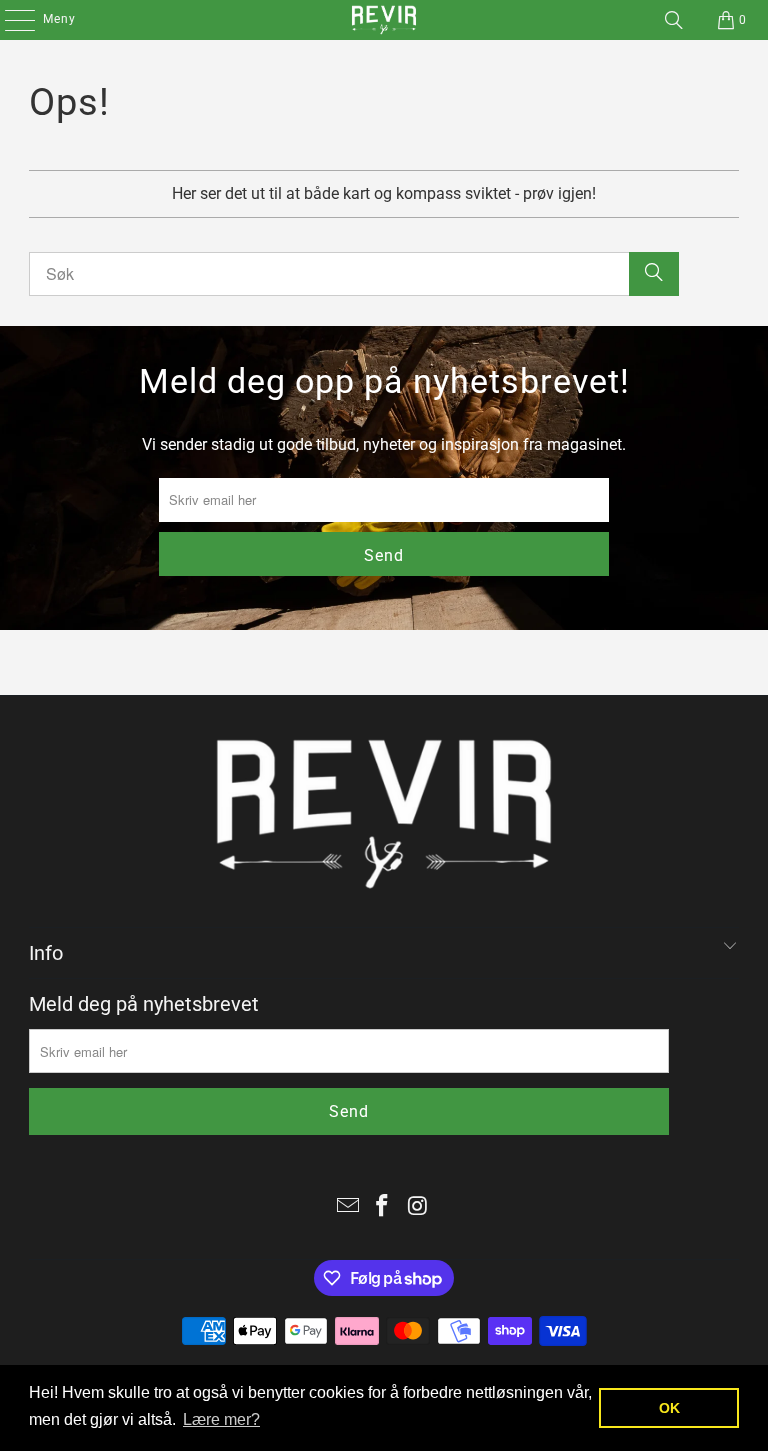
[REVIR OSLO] (384, 20)
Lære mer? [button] (221, 1419)
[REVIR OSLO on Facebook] (383, 1207)
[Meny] (9, 20)
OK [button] (669, 1408)
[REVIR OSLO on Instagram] (418, 1207)
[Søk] (674, 20)
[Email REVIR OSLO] (348, 1207)
